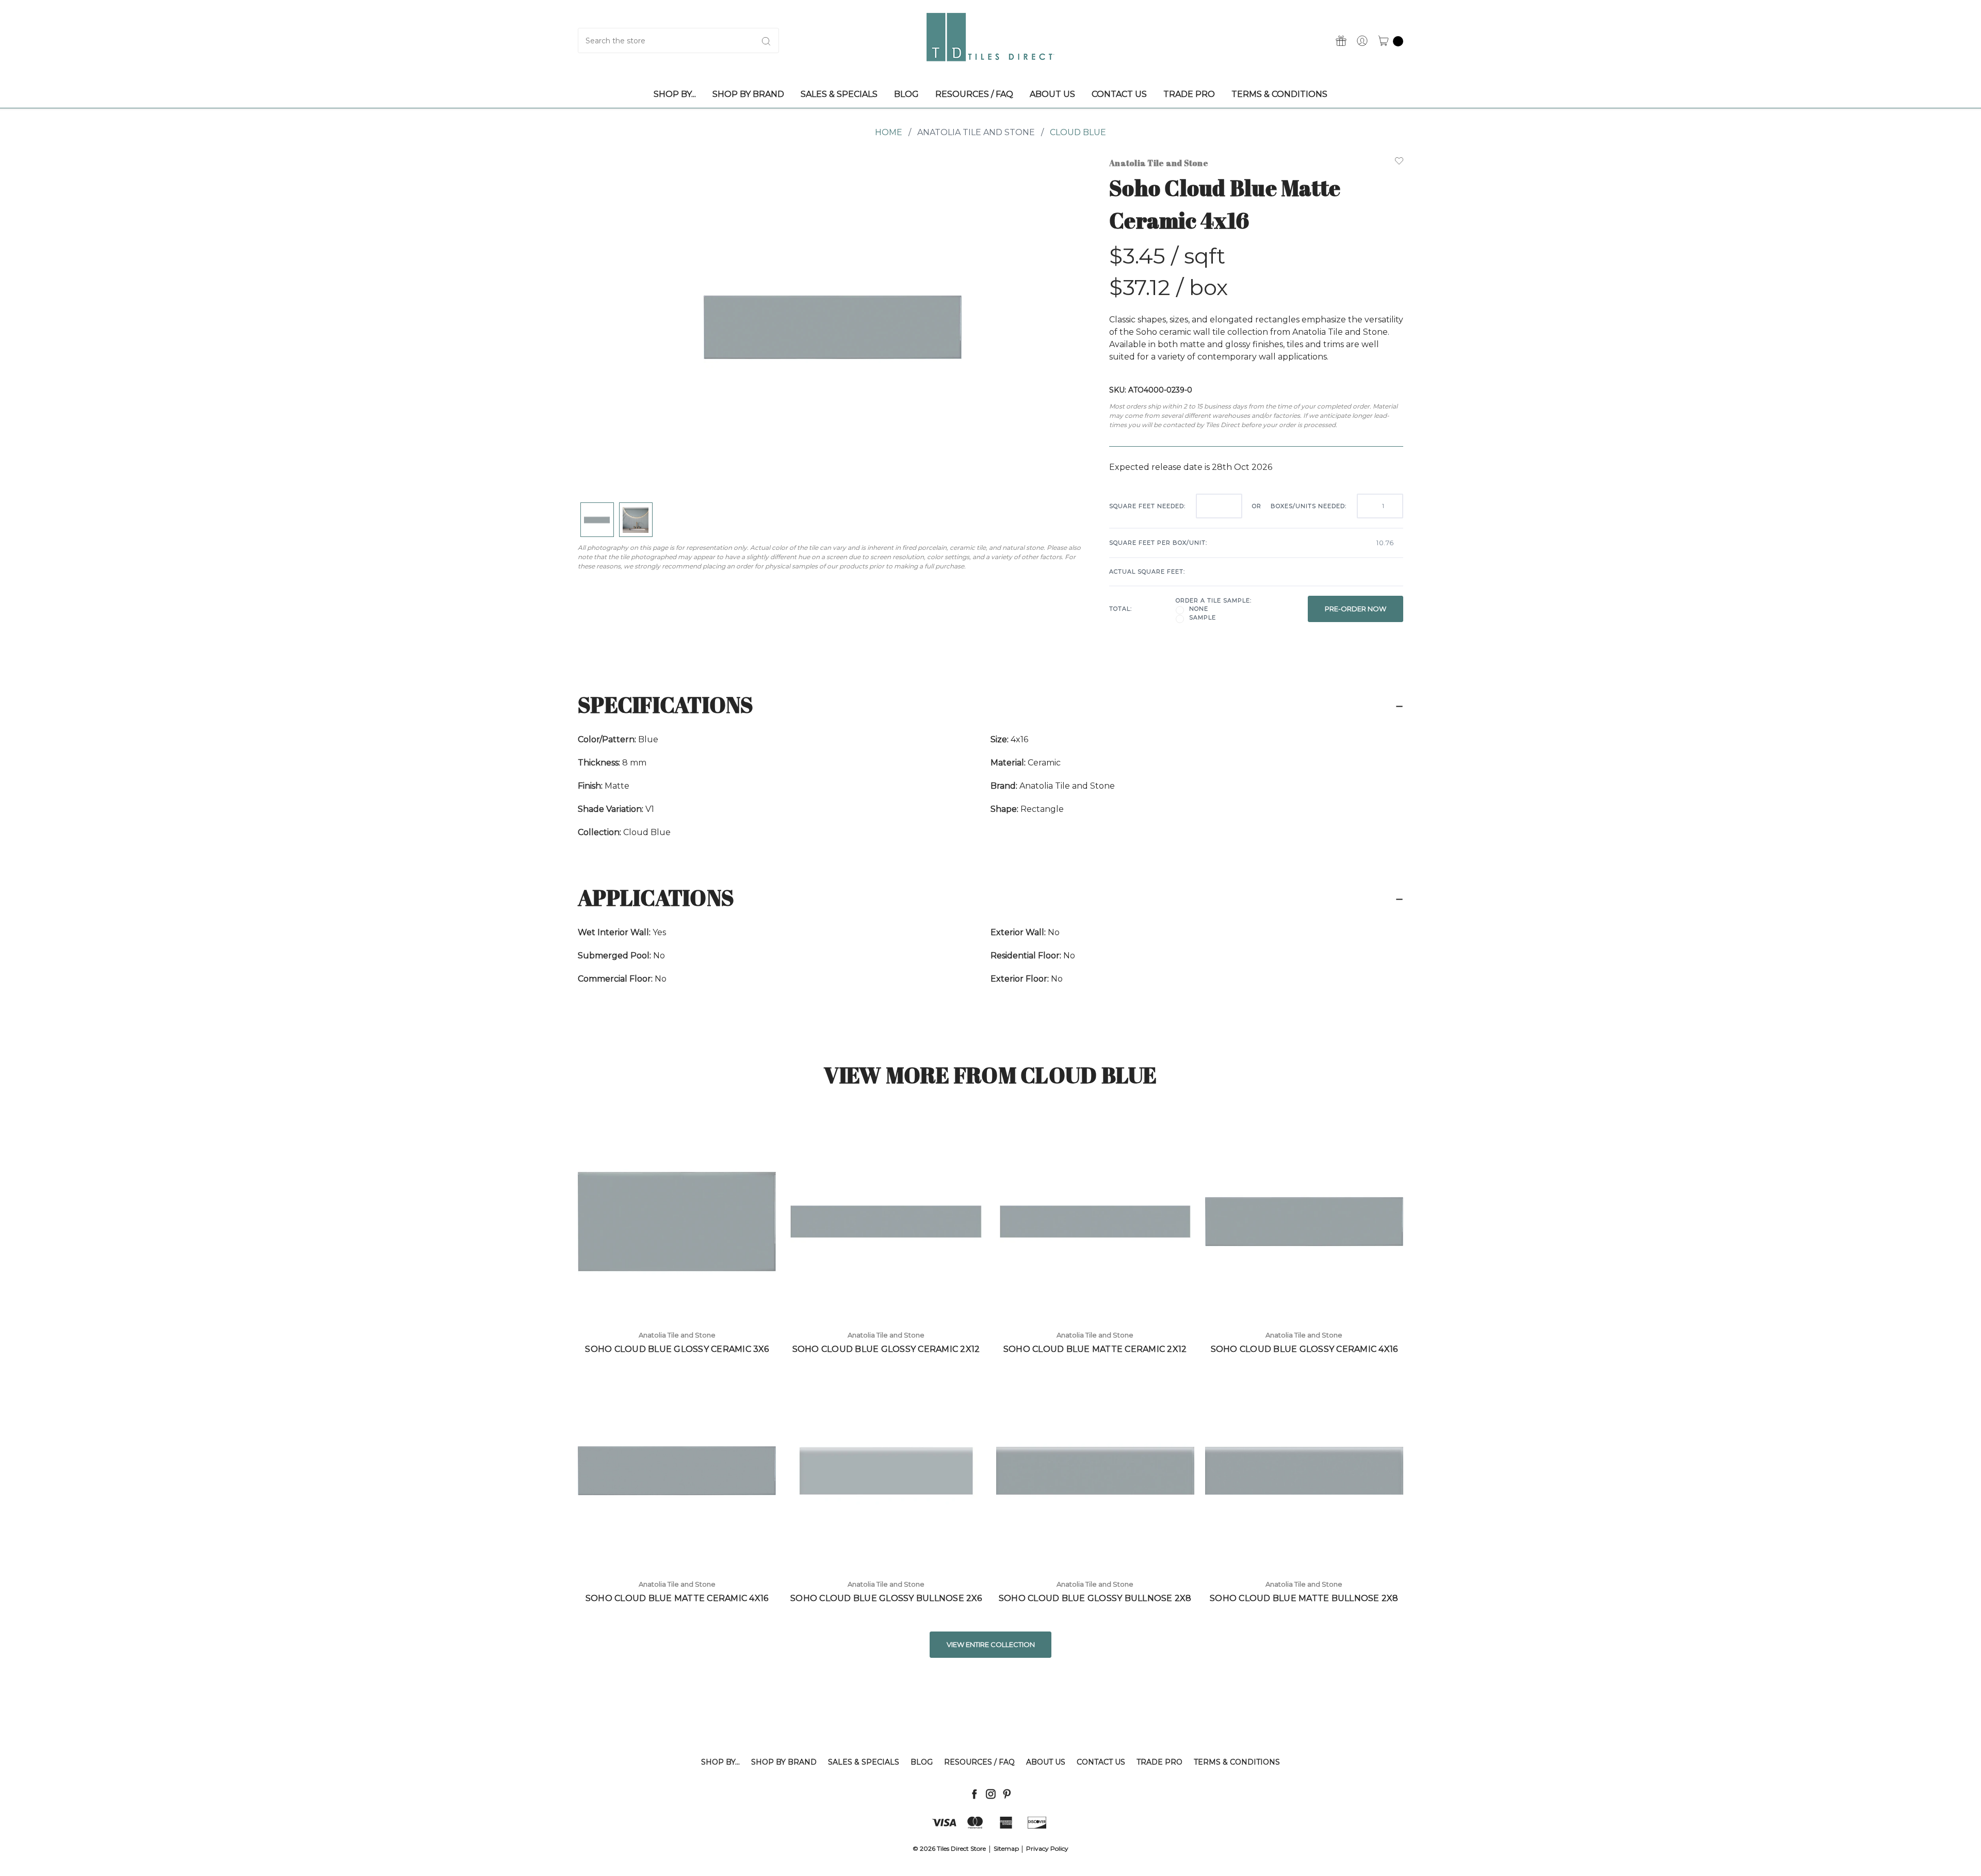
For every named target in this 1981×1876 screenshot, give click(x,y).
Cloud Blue (1078, 132)
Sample (1203, 617)
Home (889, 132)
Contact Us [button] (1119, 94)
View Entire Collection (991, 1644)
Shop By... (720, 1762)
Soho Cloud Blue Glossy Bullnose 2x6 (886, 1598)
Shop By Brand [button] (748, 94)
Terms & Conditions (1237, 1762)
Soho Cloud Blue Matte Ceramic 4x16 (677, 1598)
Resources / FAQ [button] (974, 94)
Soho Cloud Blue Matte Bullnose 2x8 (1304, 1598)
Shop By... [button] (675, 94)
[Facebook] (974, 1794)
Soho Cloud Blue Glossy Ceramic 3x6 (677, 1349)
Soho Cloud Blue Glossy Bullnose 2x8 (1095, 1598)
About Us (1046, 1762)
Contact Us (1101, 1762)
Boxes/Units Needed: (1309, 506)
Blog (922, 1762)
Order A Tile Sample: (1214, 600)
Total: (1121, 609)
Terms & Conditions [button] (1279, 94)
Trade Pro (1159, 1762)
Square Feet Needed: (1147, 506)
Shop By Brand (784, 1762)
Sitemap (1006, 1848)
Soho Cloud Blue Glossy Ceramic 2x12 (886, 1349)
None (1199, 609)
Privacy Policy (1047, 1848)
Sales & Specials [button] (839, 94)
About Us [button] (1052, 94)
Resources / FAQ (979, 1762)
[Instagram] (991, 1794)
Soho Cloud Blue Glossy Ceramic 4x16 (1304, 1349)
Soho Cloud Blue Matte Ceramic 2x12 (1095, 1349)
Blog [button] (906, 94)
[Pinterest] (1007, 1794)
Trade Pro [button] (1189, 94)
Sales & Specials (864, 1762)
